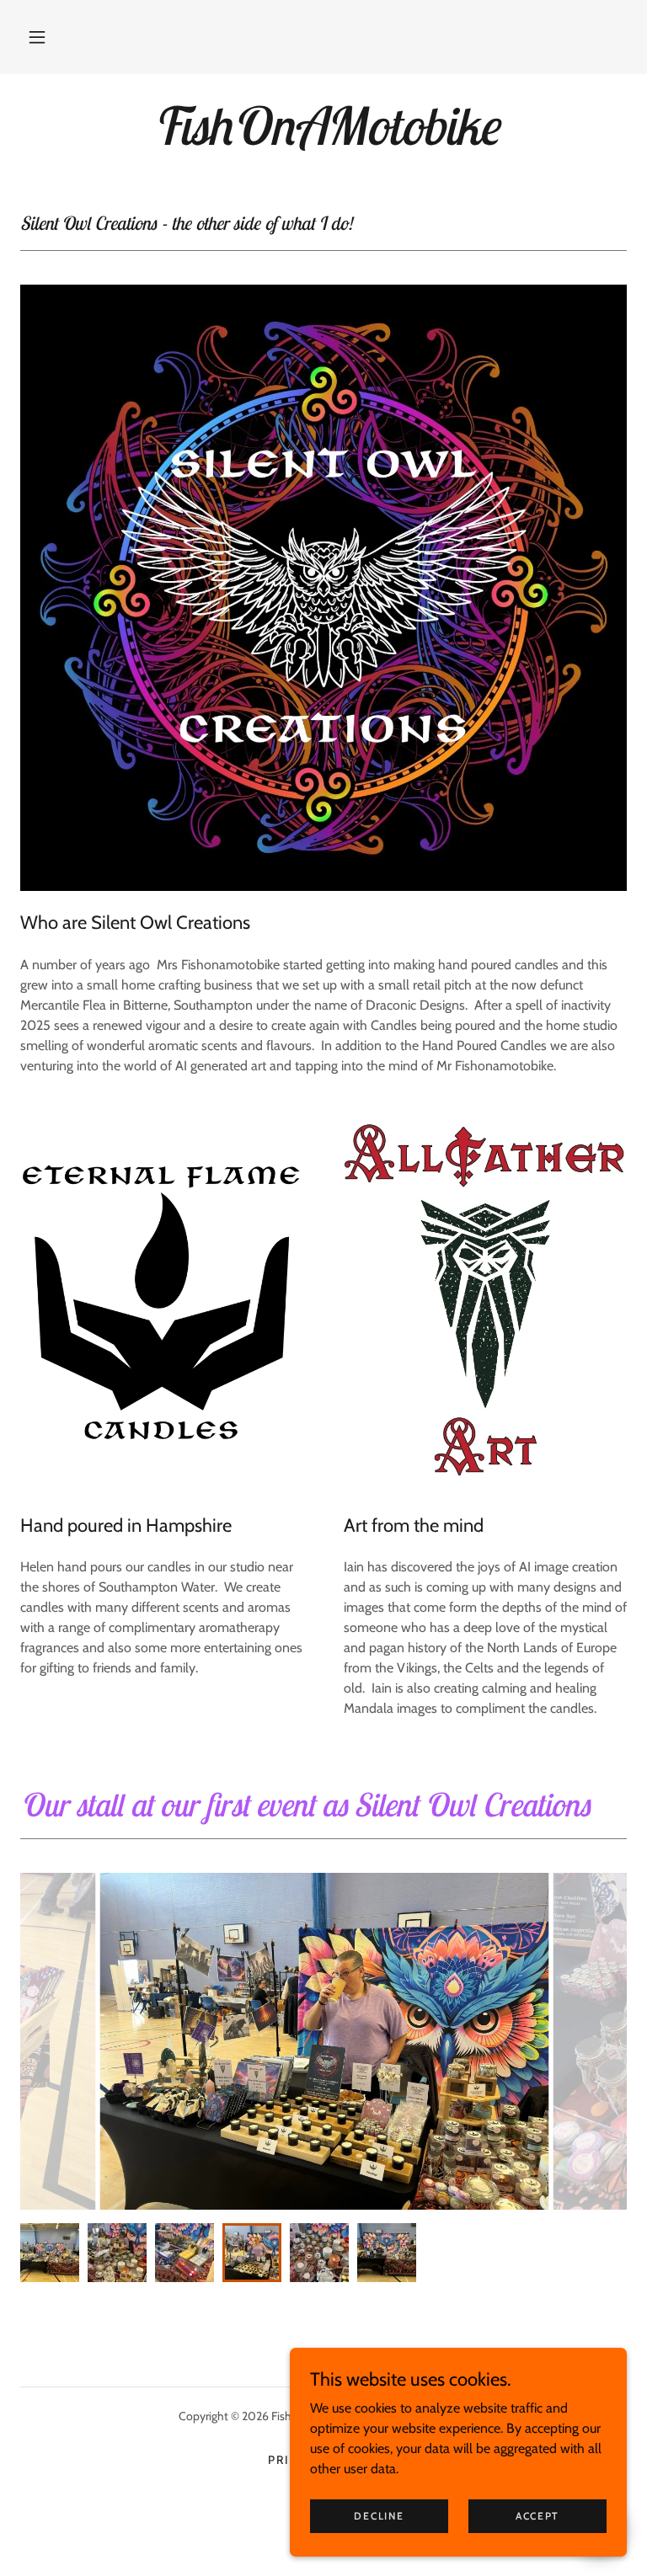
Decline (379, 2516)
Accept (537, 2516)
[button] (37, 37)
